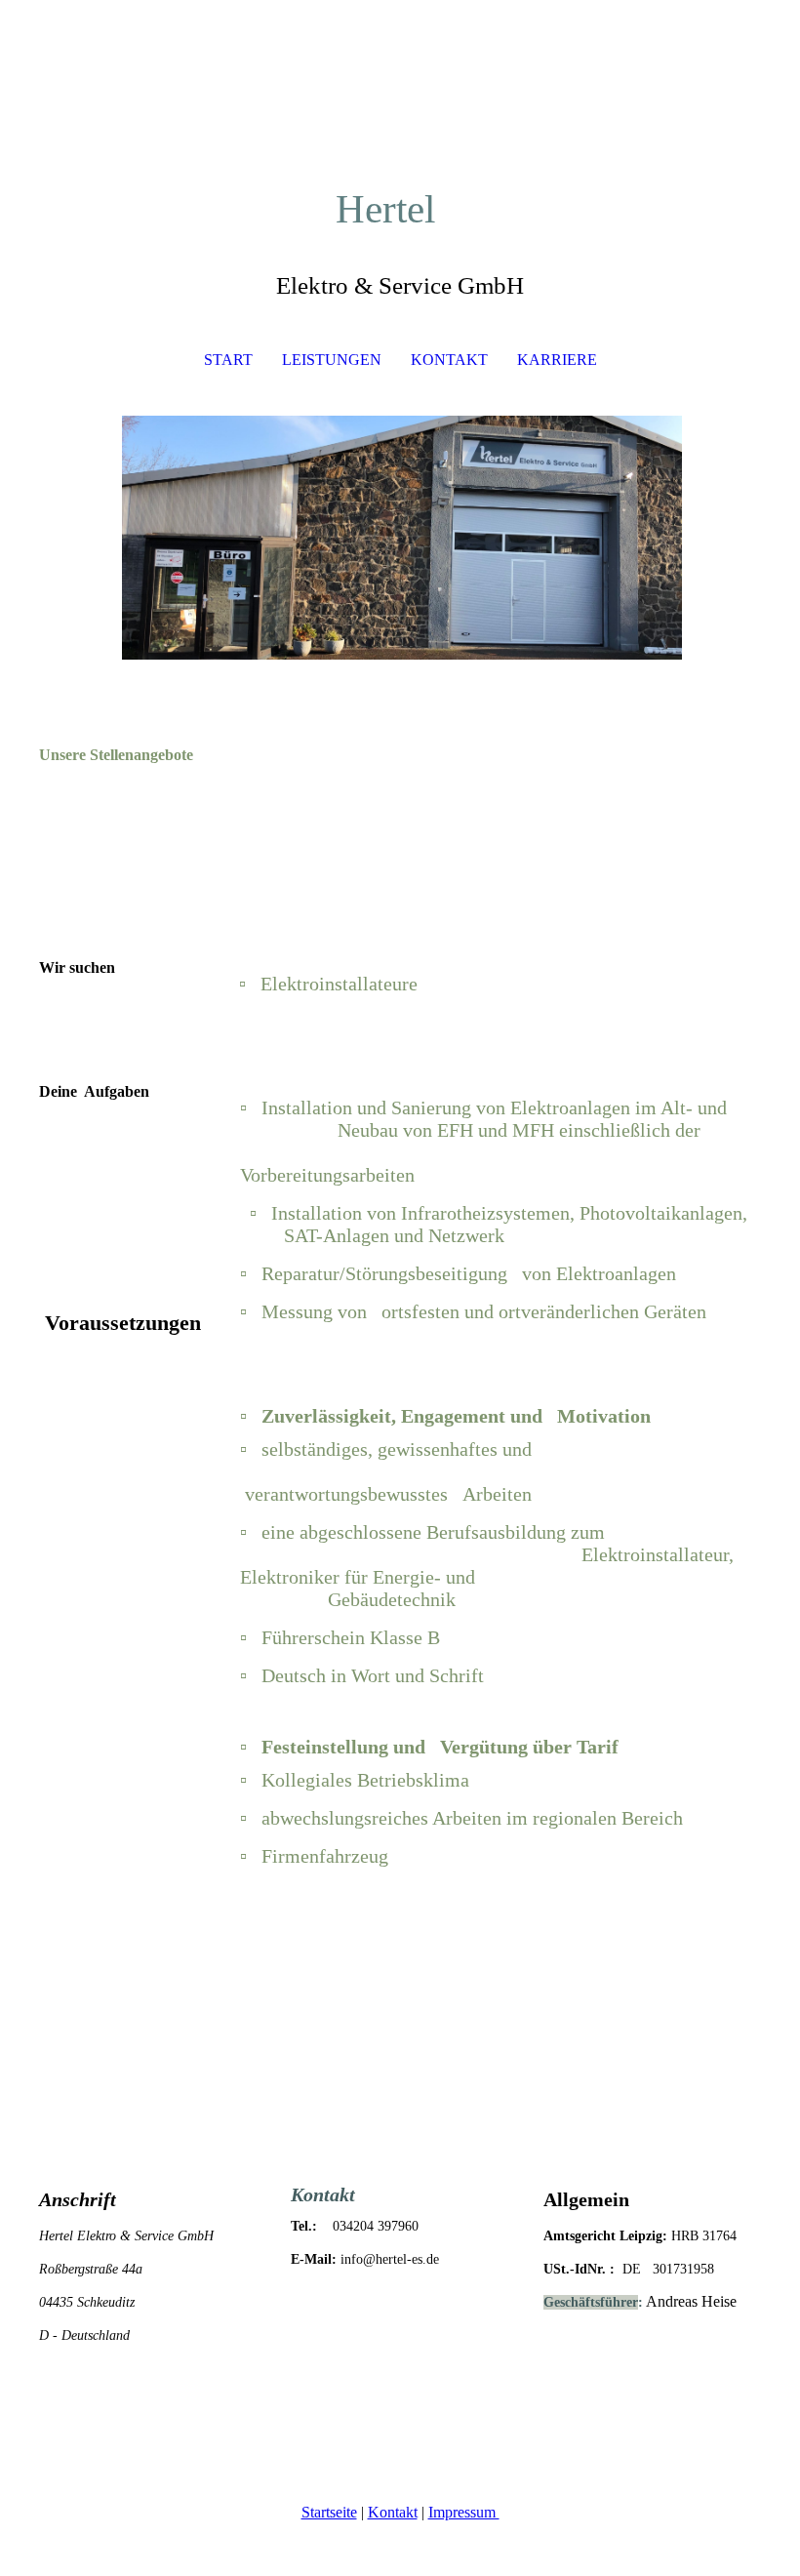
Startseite (329, 2512)
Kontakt (393, 2512)
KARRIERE (557, 360)
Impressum (464, 2512)
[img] (400, 538)
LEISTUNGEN (332, 360)
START (228, 360)
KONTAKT (449, 360)
